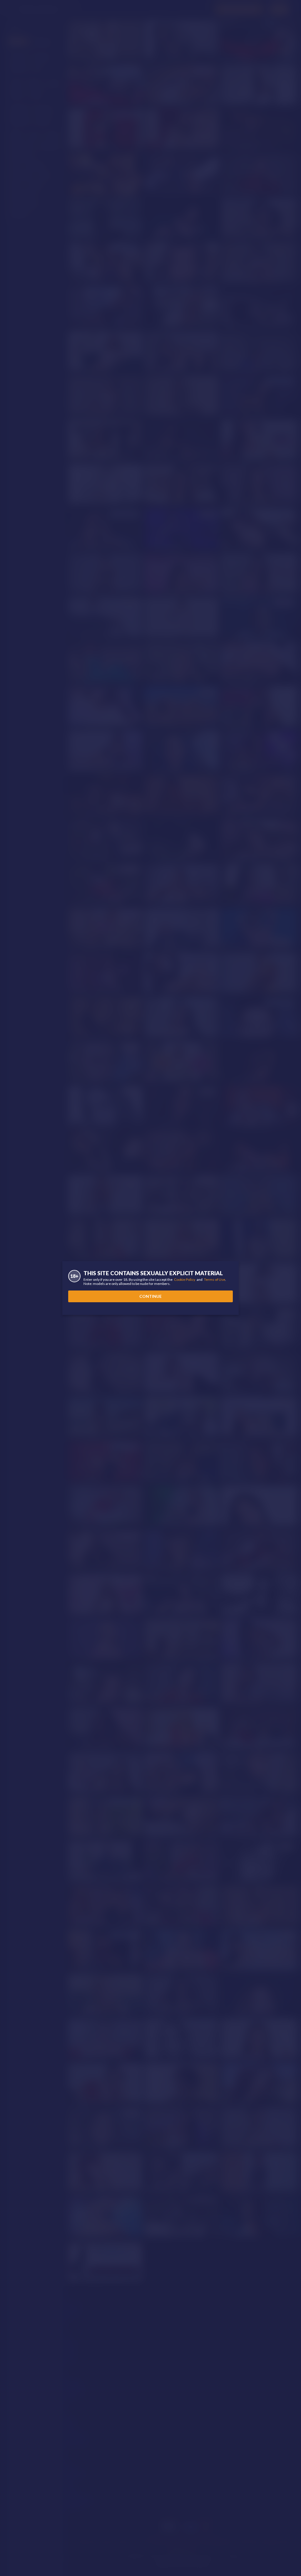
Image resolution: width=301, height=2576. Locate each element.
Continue (150, 1296)
